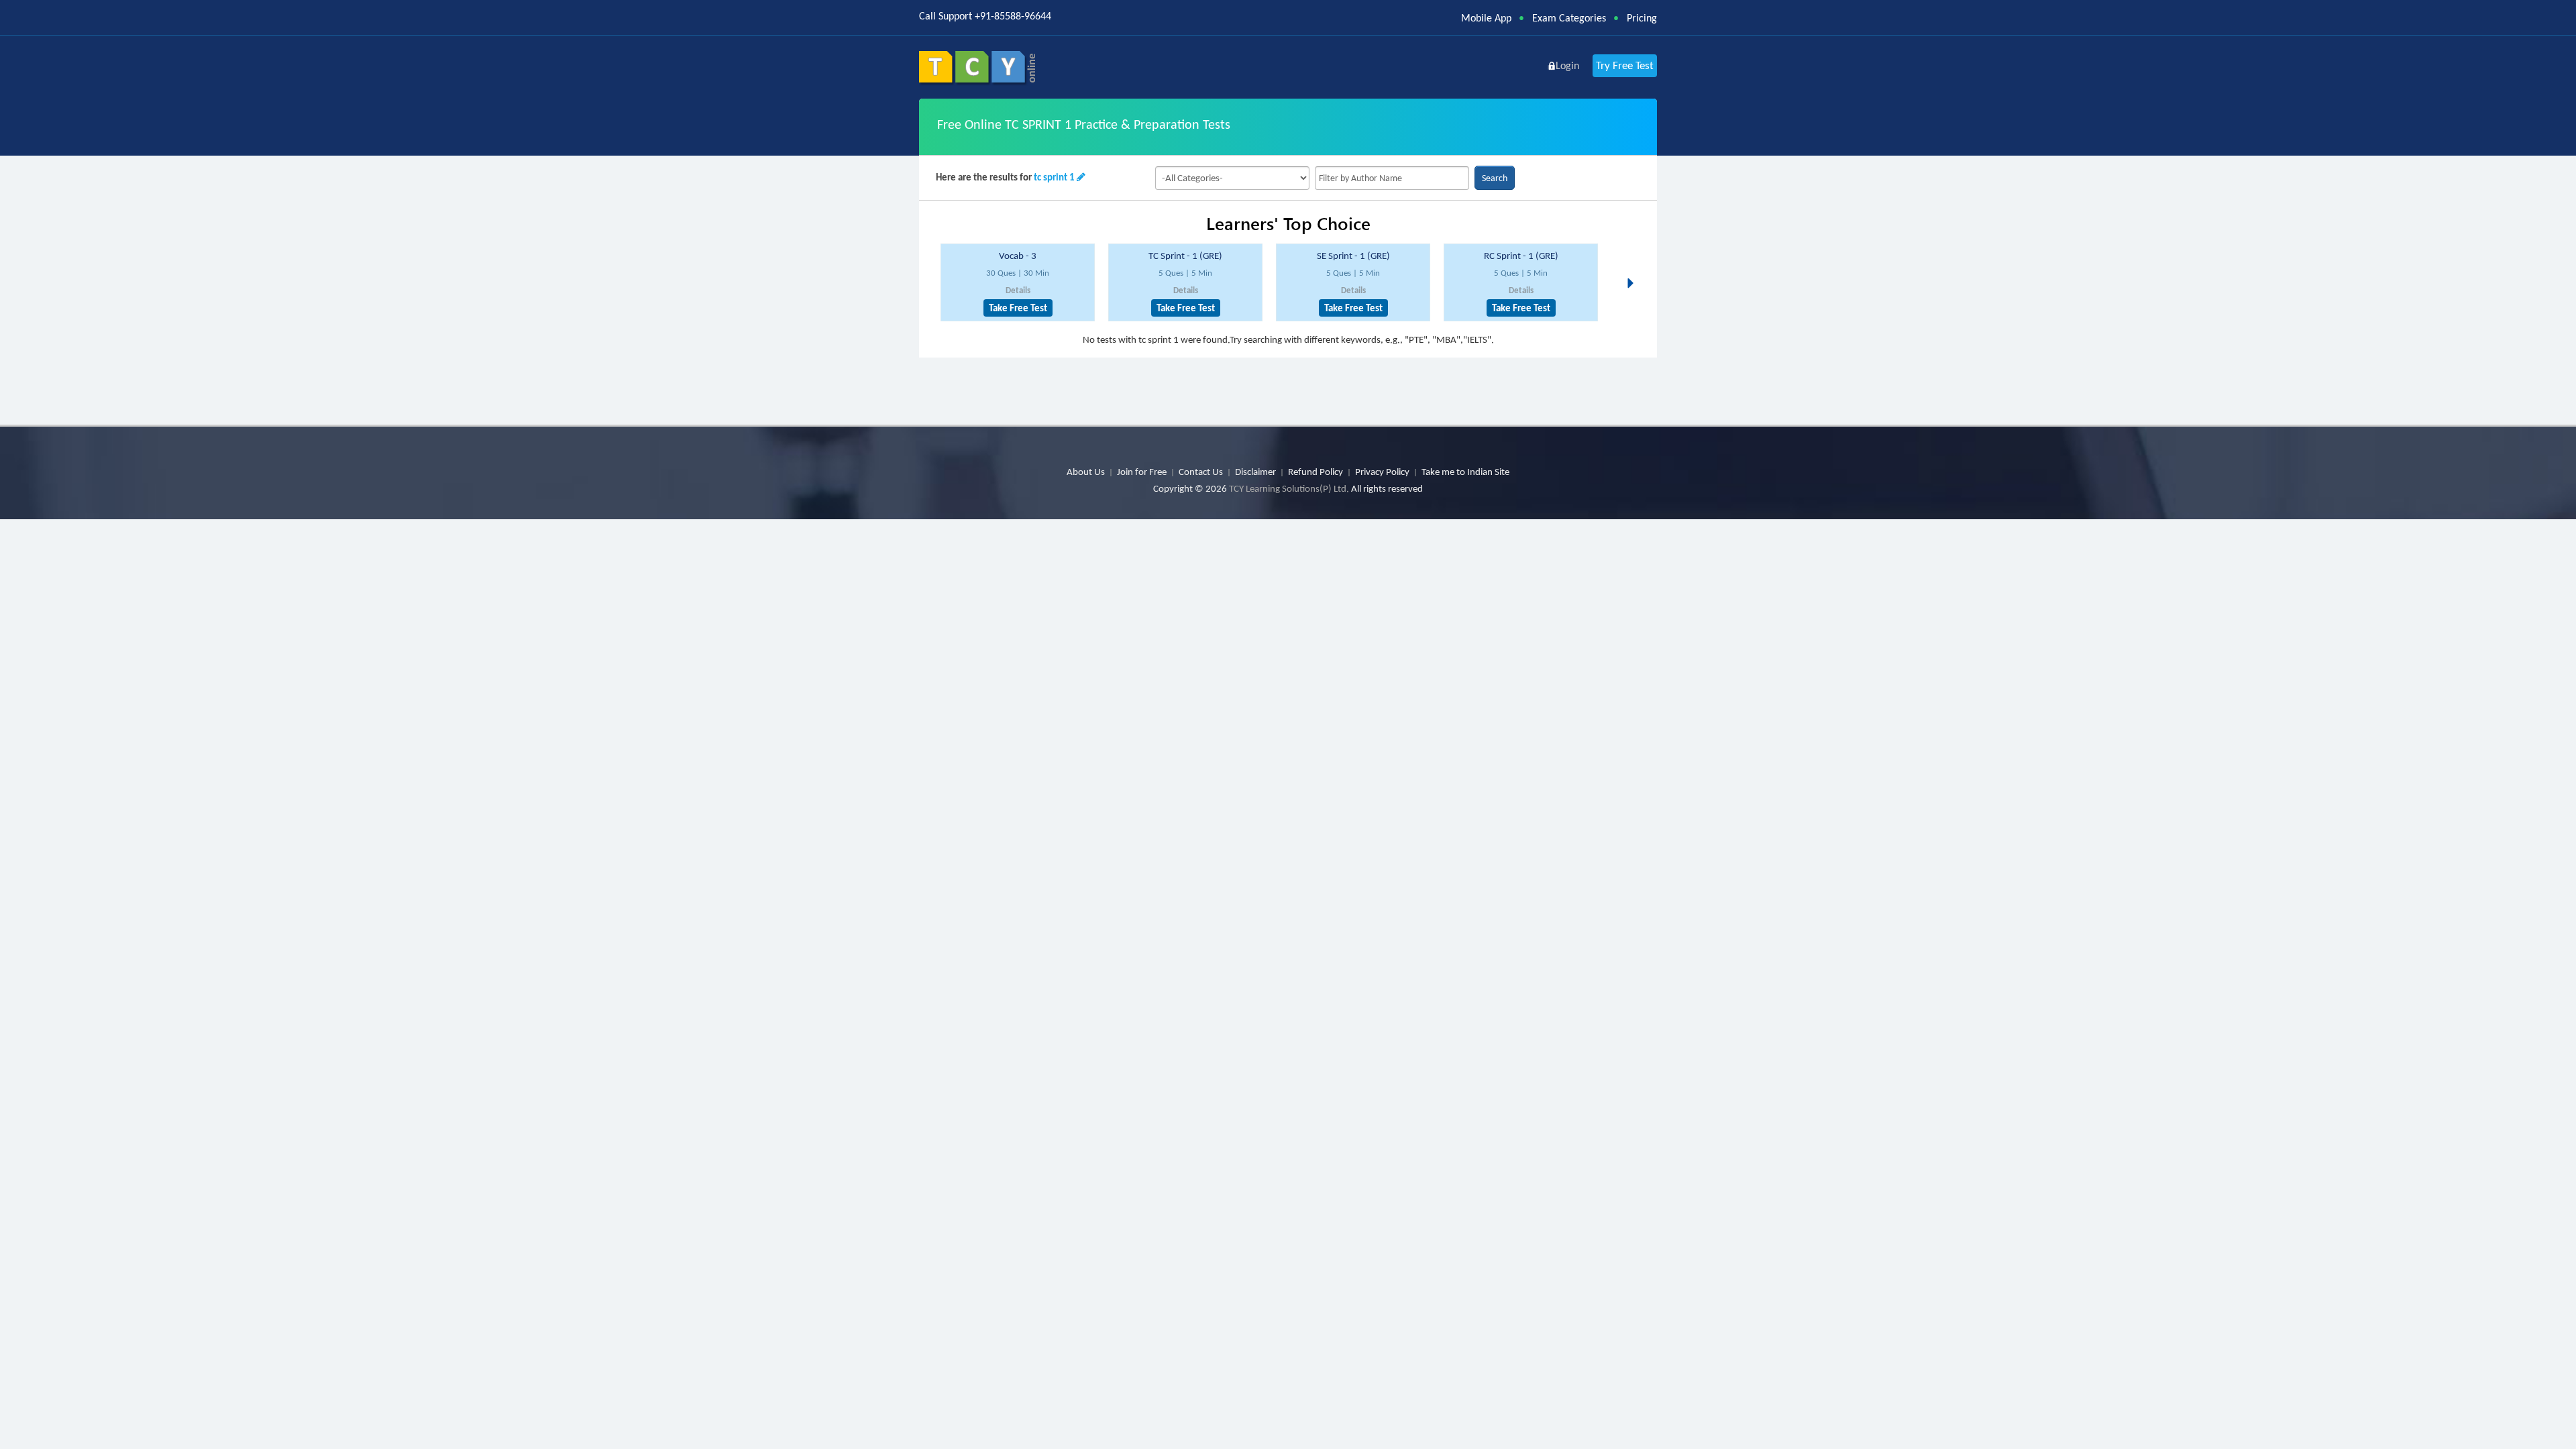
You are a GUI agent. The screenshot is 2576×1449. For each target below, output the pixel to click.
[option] (1018, 283)
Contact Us (1201, 472)
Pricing (1642, 18)
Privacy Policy (1382, 472)
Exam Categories (1569, 18)
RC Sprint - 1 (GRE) (1521, 256)
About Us (1086, 472)
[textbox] (1392, 178)
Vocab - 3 (1018, 256)
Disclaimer (1255, 472)
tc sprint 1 (1054, 177)
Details (1018, 290)
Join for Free (1142, 472)
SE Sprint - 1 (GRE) (1353, 256)
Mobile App (1486, 18)
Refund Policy (1316, 472)
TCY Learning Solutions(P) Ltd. (1289, 488)
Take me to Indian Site (1465, 472)
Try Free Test (1625, 65)
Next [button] (1634, 267)
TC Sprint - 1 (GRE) (1185, 256)
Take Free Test (1018, 308)
